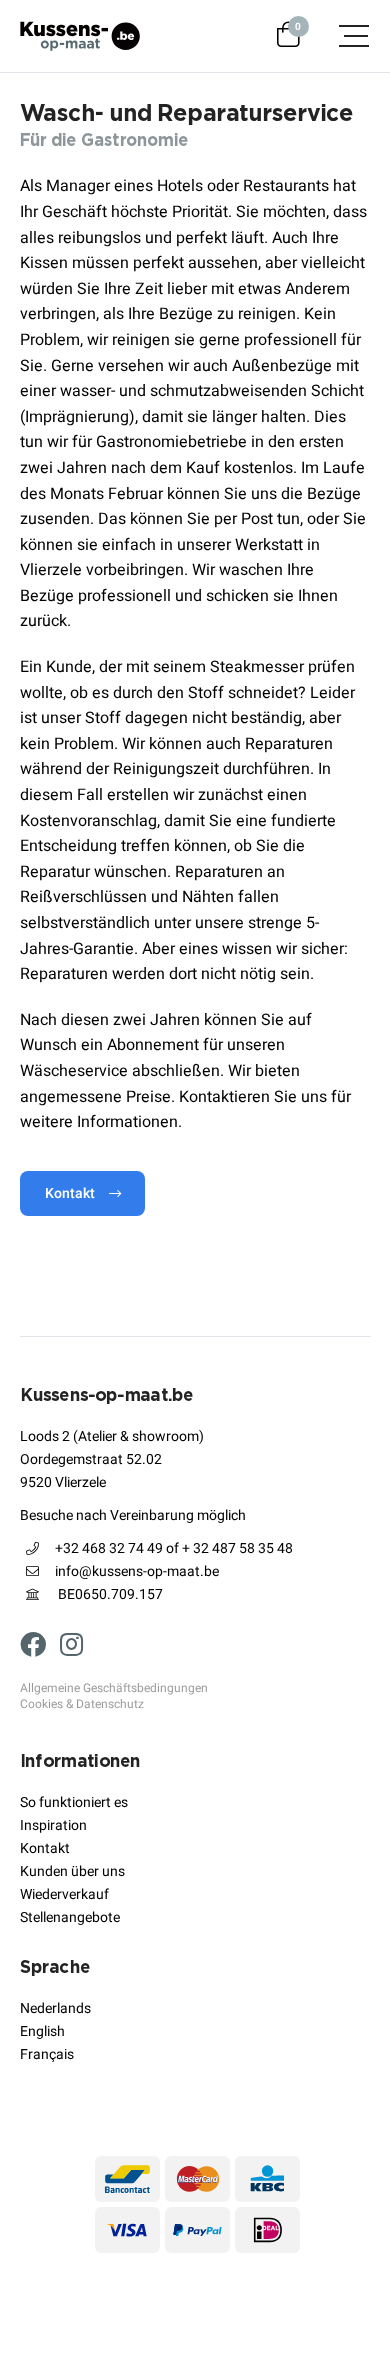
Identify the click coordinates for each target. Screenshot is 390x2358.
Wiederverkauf (64, 1894)
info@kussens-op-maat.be (137, 1571)
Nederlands (55, 2008)
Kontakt (70, 1193)
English (42, 2031)
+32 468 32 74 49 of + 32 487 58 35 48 (174, 1548)
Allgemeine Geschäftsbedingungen (114, 1689)
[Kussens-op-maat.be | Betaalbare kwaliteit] (80, 36)
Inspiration (53, 1825)
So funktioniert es (74, 1802)
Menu (344, 36)
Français (47, 2054)
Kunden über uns (72, 1871)
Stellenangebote (70, 1917)
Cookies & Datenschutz (82, 1705)
